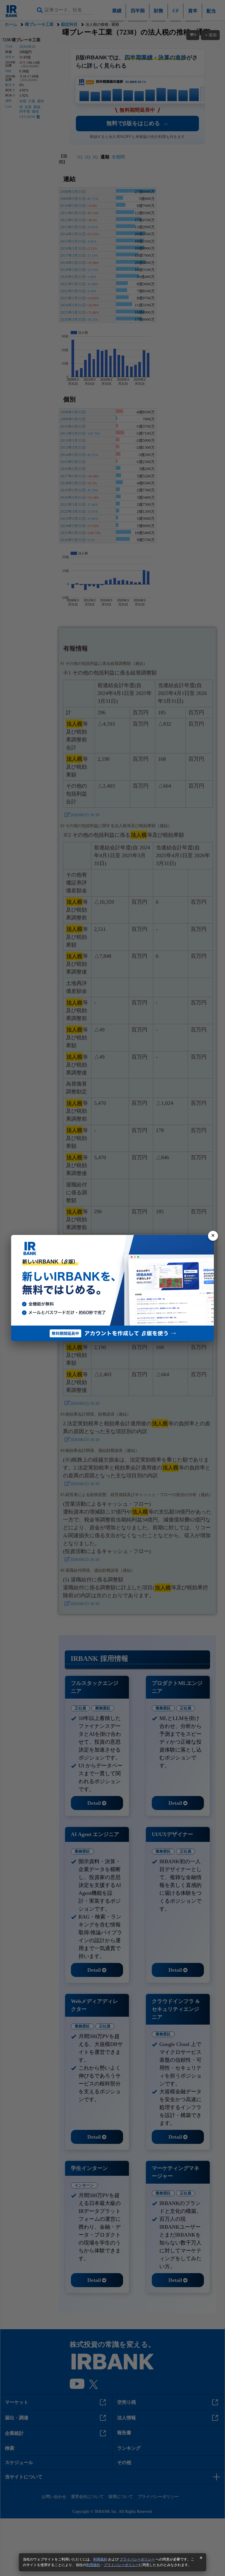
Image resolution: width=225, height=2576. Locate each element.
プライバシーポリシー (137, 2559)
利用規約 (100, 2559)
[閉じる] (213, 1236)
